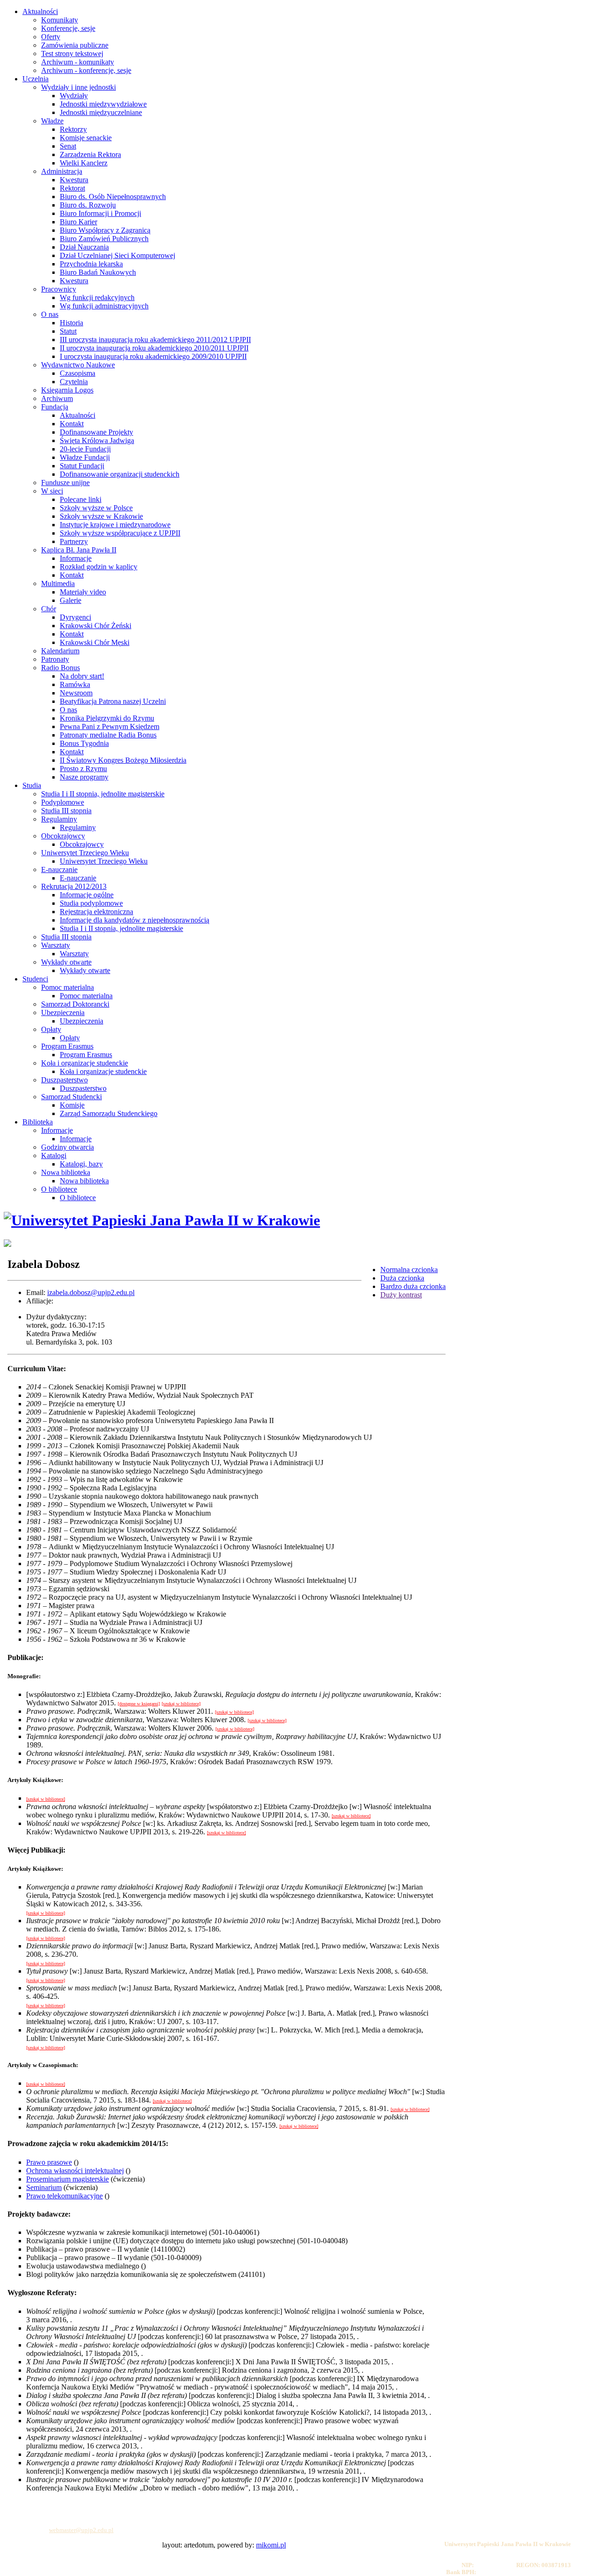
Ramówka (75, 684)
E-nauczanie (59, 869)
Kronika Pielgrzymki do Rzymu (107, 718)
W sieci (52, 491)
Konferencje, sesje (68, 28)
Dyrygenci (75, 617)
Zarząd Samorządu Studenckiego (109, 1113)
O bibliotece (59, 1189)
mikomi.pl (271, 2545)
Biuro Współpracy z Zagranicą (105, 230)
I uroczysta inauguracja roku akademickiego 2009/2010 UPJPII (153, 356)
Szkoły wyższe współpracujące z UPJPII (120, 533)
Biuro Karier (78, 222)
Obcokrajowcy (63, 836)
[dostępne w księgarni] (139, 1704)
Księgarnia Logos (67, 390)
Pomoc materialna (68, 987)
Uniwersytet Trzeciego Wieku (85, 853)
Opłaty (51, 1029)
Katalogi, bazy (81, 1164)
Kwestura (74, 180)
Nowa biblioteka (66, 1172)
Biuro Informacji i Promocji (100, 213)
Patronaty (55, 659)
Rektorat (72, 188)
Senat (68, 146)
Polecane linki (81, 499)
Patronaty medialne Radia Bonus (108, 735)
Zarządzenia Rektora (90, 154)
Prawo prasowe (49, 2162)
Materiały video (83, 592)
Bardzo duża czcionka (413, 1286)
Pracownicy (59, 289)
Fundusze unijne (65, 483)
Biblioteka (38, 1122)
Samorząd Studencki (71, 1097)
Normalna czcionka (409, 1270)
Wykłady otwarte (66, 962)
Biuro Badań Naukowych (98, 272)
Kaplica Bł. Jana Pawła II (79, 550)
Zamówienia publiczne (75, 45)
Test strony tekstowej (72, 54)
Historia (71, 323)
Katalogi (54, 1156)
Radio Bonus (61, 668)
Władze (52, 121)
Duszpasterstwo (64, 1080)
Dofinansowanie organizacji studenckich (120, 474)
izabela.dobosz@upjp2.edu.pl (91, 1292)
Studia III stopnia (66, 811)
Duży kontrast (401, 1295)
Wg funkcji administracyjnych (104, 306)
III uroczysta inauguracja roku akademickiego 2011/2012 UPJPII (155, 340)
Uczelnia (36, 79)
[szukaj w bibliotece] (181, 1704)
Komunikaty (60, 20)
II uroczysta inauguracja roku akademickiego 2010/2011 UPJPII (154, 348)
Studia (32, 785)
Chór (49, 609)
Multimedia (58, 583)
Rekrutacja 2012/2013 (74, 886)
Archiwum (57, 398)
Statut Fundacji (82, 466)
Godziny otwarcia (68, 1147)
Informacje (76, 558)
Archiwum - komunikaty (78, 62)
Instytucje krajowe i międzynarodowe (115, 525)
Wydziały (74, 96)
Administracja (62, 171)
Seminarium (44, 2187)
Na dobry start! (82, 676)
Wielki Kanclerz (84, 163)
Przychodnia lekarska (91, 264)
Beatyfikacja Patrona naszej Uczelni (113, 701)
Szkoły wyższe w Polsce (96, 508)
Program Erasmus (67, 1046)
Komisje (72, 1105)
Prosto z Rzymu (83, 769)
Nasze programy (84, 777)
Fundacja (55, 407)
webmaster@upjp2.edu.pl (81, 2530)
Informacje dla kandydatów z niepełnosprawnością (135, 920)
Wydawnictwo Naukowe (78, 365)
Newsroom (76, 693)
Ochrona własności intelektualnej (75, 2171)
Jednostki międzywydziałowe (103, 104)
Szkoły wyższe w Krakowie (101, 516)
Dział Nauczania (84, 247)
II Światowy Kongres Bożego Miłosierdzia (123, 760)
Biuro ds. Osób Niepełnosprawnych (113, 197)
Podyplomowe (63, 802)
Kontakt (72, 424)
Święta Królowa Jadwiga (97, 440)
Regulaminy (59, 819)
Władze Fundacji (85, 457)
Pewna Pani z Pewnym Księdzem (110, 726)
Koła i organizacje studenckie (85, 1063)
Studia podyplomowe (91, 903)
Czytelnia (74, 382)
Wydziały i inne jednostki (78, 87)
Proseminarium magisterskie (68, 2179)
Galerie (71, 600)
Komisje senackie (86, 138)
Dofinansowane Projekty (96, 432)
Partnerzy (74, 541)
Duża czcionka (402, 1278)
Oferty (51, 37)
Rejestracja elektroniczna (96, 912)
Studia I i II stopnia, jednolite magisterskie (103, 794)
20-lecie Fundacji (85, 449)
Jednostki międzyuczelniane (101, 112)
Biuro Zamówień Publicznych (104, 239)
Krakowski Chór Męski (95, 642)
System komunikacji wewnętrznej (68, 2510)
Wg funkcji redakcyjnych (97, 297)
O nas (50, 314)
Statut (68, 331)
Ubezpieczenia (63, 1013)
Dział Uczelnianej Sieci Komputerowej (117, 255)
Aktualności (40, 11)
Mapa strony (42, 2517)
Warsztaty (56, 945)
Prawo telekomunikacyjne (64, 2196)
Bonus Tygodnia (84, 743)
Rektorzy (73, 129)
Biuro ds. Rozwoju (88, 205)
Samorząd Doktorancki (75, 1004)
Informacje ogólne (87, 895)
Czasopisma (78, 373)
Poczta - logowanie (50, 2503)
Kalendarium (60, 651)
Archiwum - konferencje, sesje (86, 70)
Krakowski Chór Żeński (96, 626)
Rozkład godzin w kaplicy (99, 567)
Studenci (35, 979)
